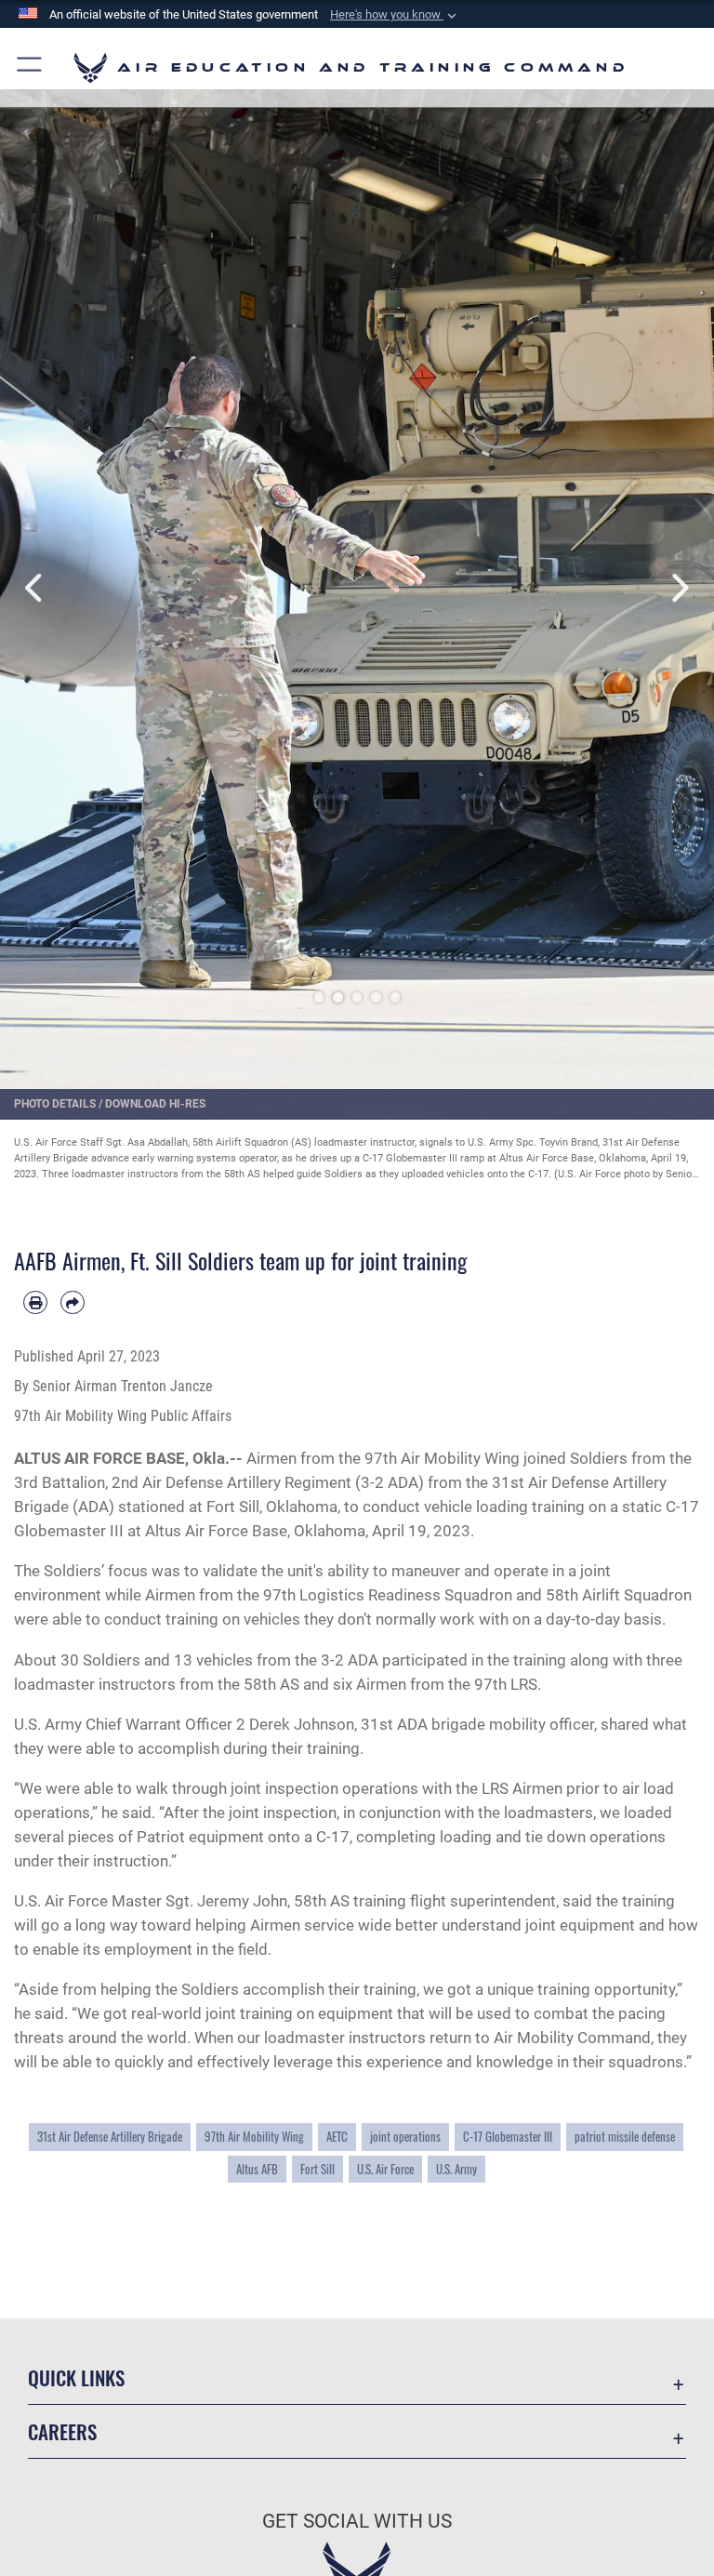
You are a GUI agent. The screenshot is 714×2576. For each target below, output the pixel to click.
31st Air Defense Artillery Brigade (110, 2137)
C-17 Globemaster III (508, 2137)
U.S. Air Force (385, 2169)
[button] (395, 15)
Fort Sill (317, 2169)
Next (678, 588)
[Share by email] (73, 1303)
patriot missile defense (625, 2137)
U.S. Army (456, 2169)
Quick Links (76, 2377)
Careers (62, 2431)
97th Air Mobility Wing (254, 2137)
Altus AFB (257, 2169)
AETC (337, 2137)
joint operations (405, 2137)
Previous (36, 588)
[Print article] (35, 1303)
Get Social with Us (357, 2521)
